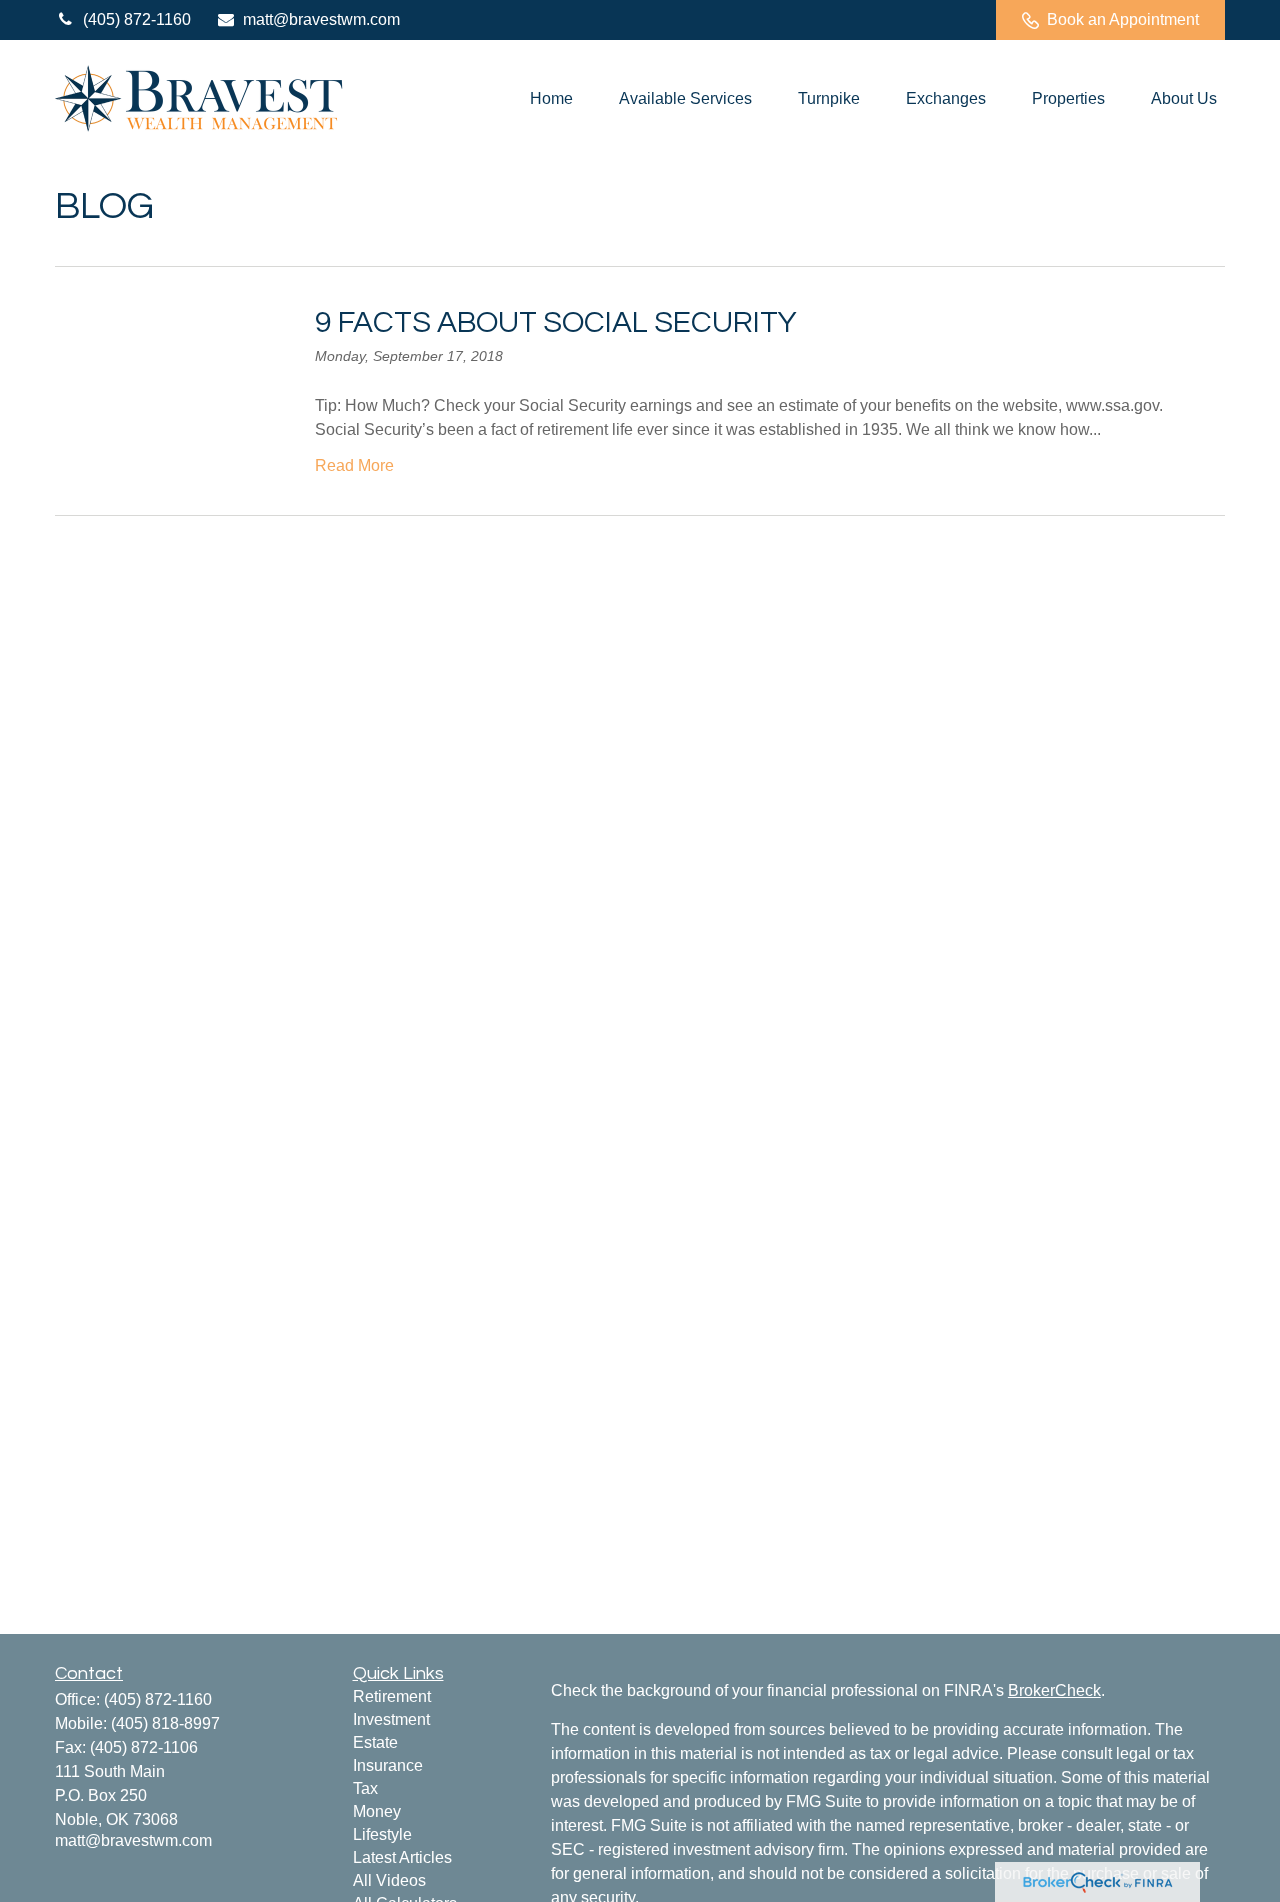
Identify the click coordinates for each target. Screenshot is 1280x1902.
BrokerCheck (1054, 1690)
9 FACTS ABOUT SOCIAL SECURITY (556, 322)
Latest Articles (402, 1857)
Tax (365, 1788)
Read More (354, 465)
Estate (375, 1742)
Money (377, 1811)
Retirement (392, 1696)
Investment (391, 1719)
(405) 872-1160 (137, 19)
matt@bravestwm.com (321, 19)
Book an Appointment (1123, 19)
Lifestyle (382, 1834)
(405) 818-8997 (165, 1723)
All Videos (389, 1880)
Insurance (388, 1765)
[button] (551, 98)
